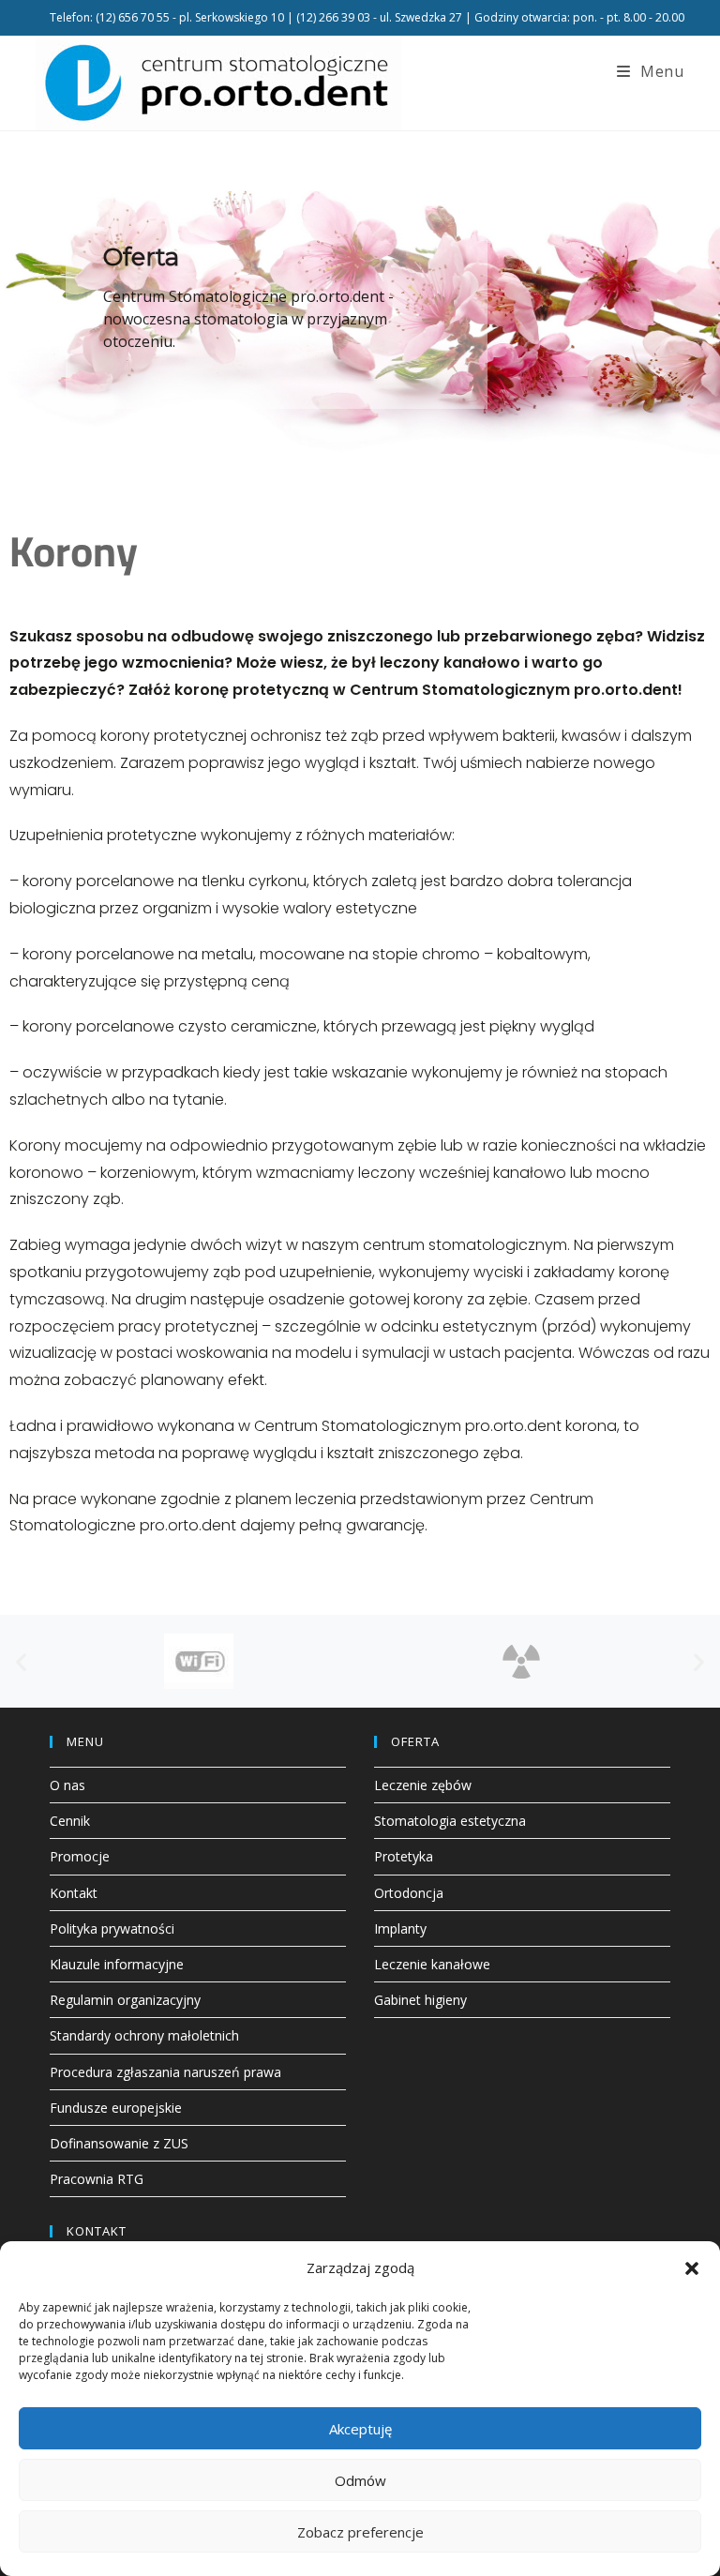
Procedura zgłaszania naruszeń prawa (165, 2072)
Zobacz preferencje (360, 2532)
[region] (360, 301)
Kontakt (74, 1893)
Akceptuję (360, 2429)
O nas (67, 1785)
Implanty (400, 1928)
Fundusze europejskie (116, 2108)
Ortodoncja (409, 1893)
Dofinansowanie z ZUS (119, 2143)
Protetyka (404, 1856)
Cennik (70, 1821)
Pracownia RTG (97, 2179)
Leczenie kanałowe (432, 1964)
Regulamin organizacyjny (125, 2000)
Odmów (360, 2480)
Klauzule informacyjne (117, 1964)
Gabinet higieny (420, 2000)
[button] (692, 2268)
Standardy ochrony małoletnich (144, 2035)
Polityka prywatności (112, 1928)
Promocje (80, 1856)
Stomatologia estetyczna (450, 1821)
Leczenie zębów (423, 1785)
